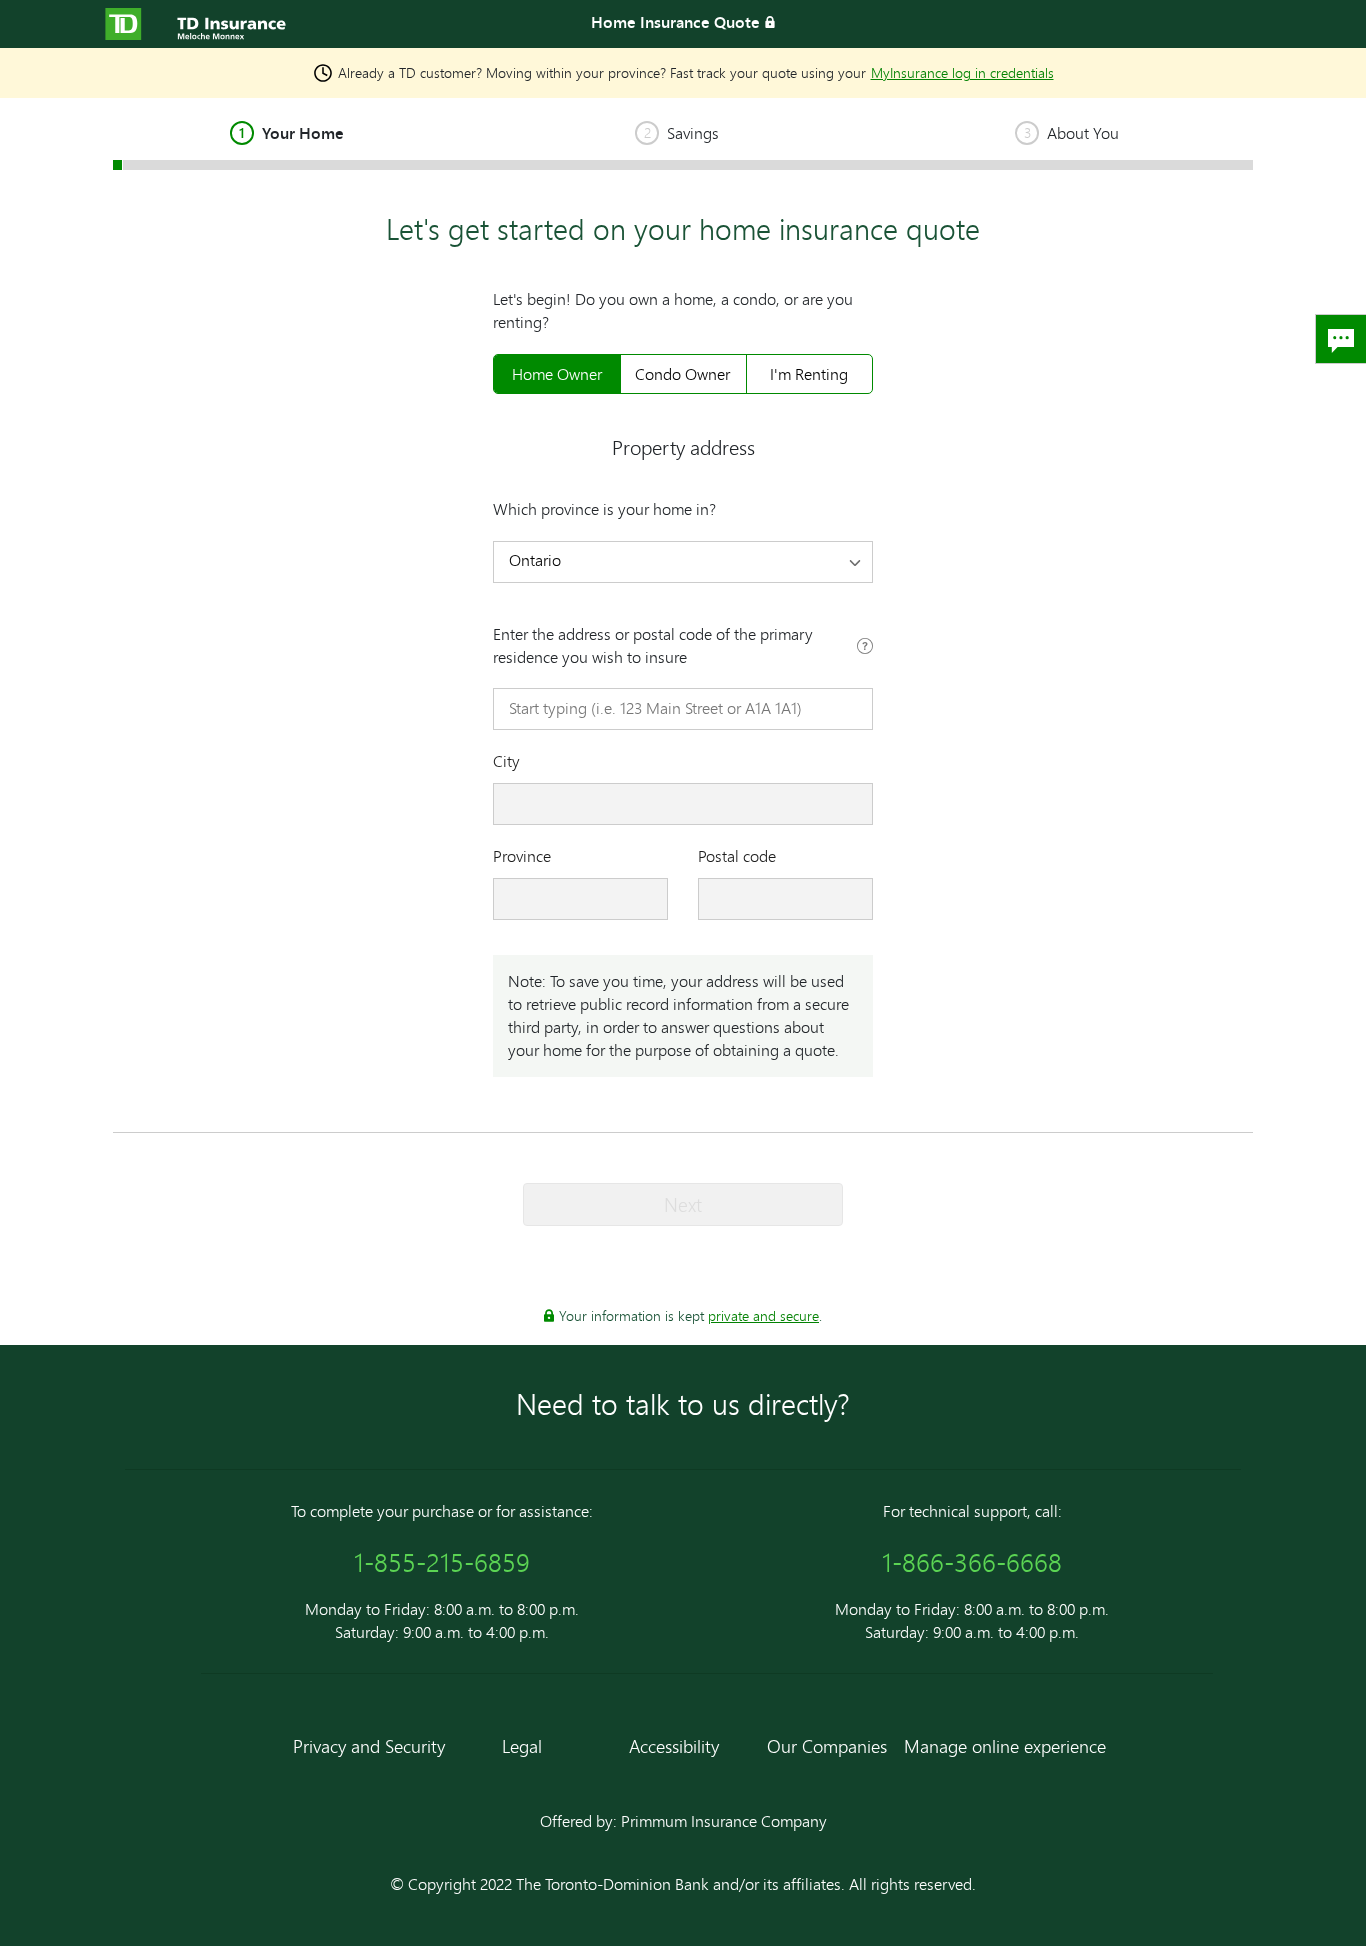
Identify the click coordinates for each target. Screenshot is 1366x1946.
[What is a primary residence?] (865, 647)
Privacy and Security (369, 1746)
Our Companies (827, 1746)
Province (522, 856)
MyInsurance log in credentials (962, 72)
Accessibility (674, 1746)
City (506, 761)
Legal (522, 1746)
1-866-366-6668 (972, 1562)
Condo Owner (682, 373)
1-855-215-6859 (442, 1562)
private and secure (763, 1315)
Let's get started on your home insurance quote (683, 229)
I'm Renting (809, 373)
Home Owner (557, 373)
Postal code (737, 856)
